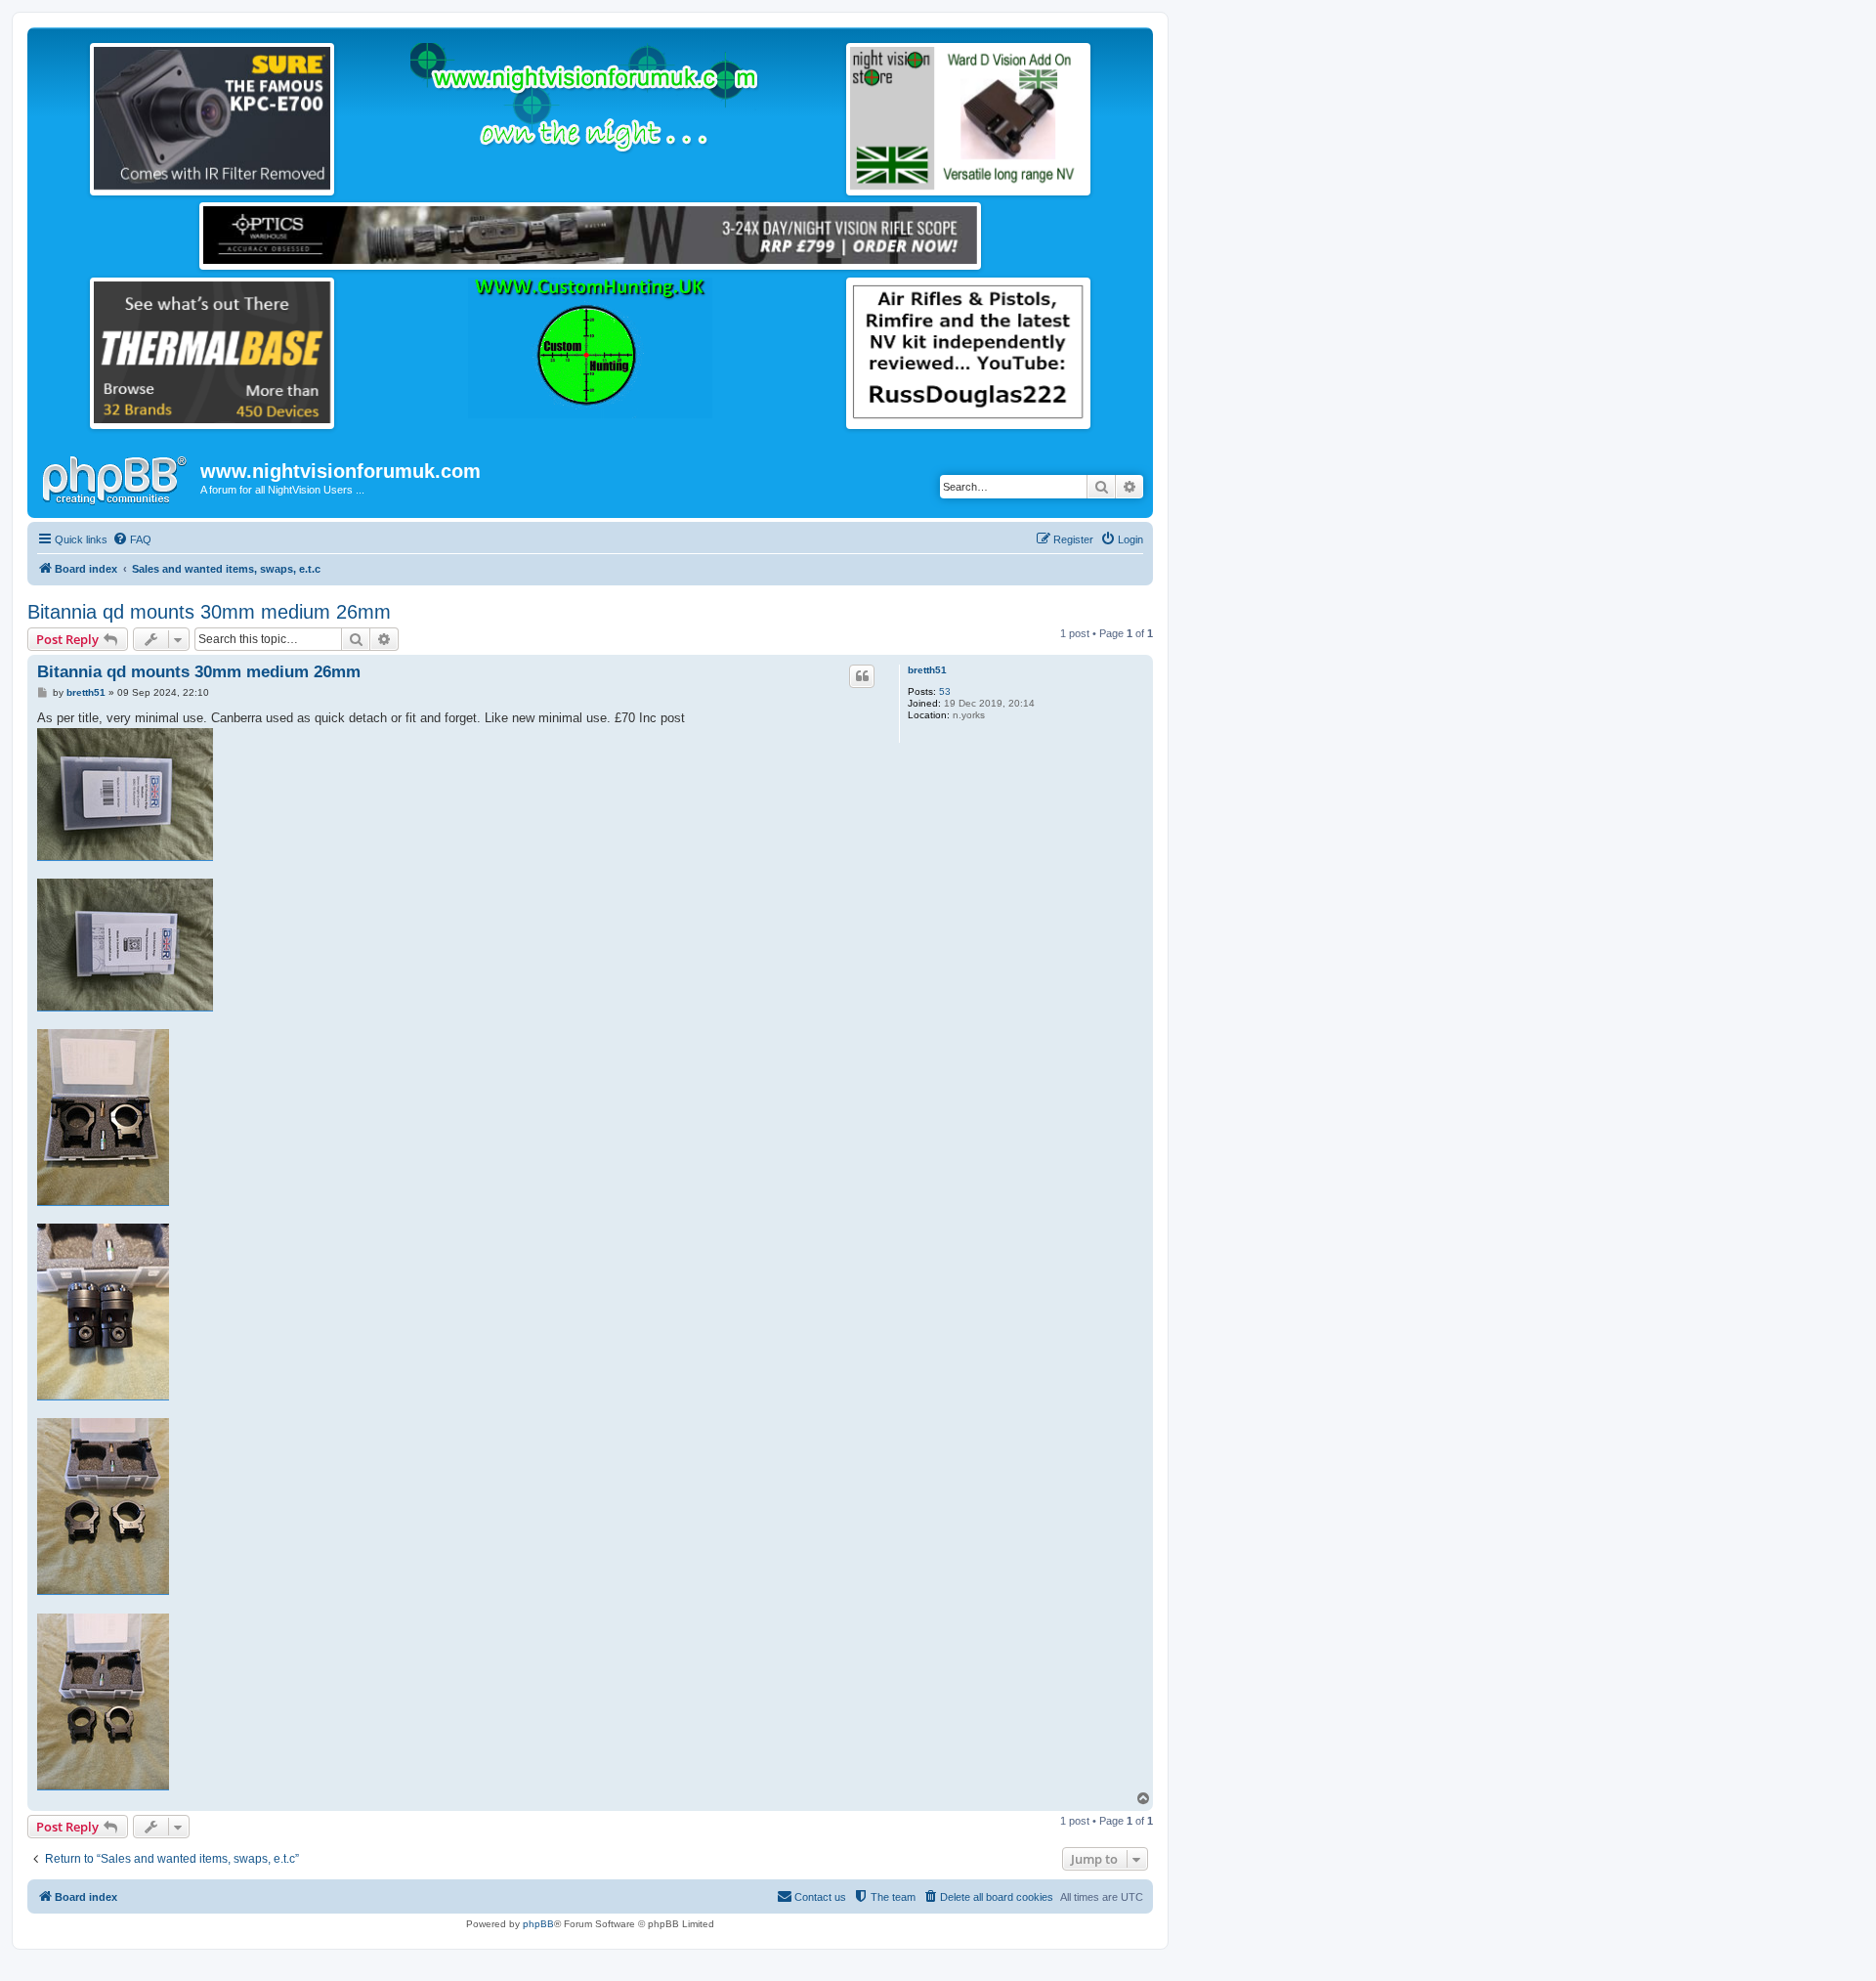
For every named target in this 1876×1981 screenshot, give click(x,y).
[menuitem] (132, 539)
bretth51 (927, 670)
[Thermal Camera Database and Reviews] (212, 352)
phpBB (538, 1924)
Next (351, 114)
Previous (73, 114)
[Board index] (116, 477)
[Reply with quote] (862, 676)
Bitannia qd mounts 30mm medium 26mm (209, 612)
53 (945, 691)
